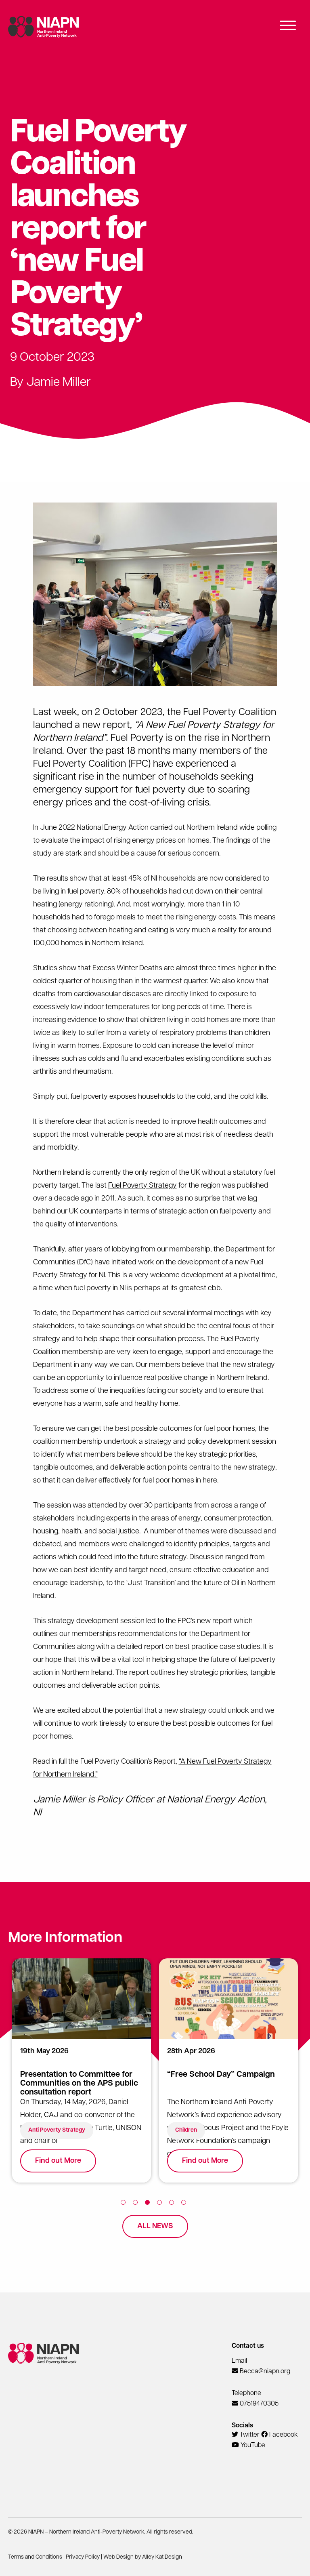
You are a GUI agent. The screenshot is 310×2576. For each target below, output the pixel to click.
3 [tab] (149, 2204)
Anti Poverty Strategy (57, 2130)
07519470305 (259, 2404)
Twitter (249, 2435)
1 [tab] (125, 2204)
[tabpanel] (82, 2076)
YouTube (252, 2446)
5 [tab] (173, 2204)
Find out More (58, 2161)
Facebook (283, 2435)
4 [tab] (161, 2204)
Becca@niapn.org (265, 2372)
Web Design (118, 2557)
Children (186, 2130)
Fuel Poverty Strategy (142, 1186)
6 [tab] (185, 2204)
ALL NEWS (155, 2227)
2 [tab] (137, 2204)
